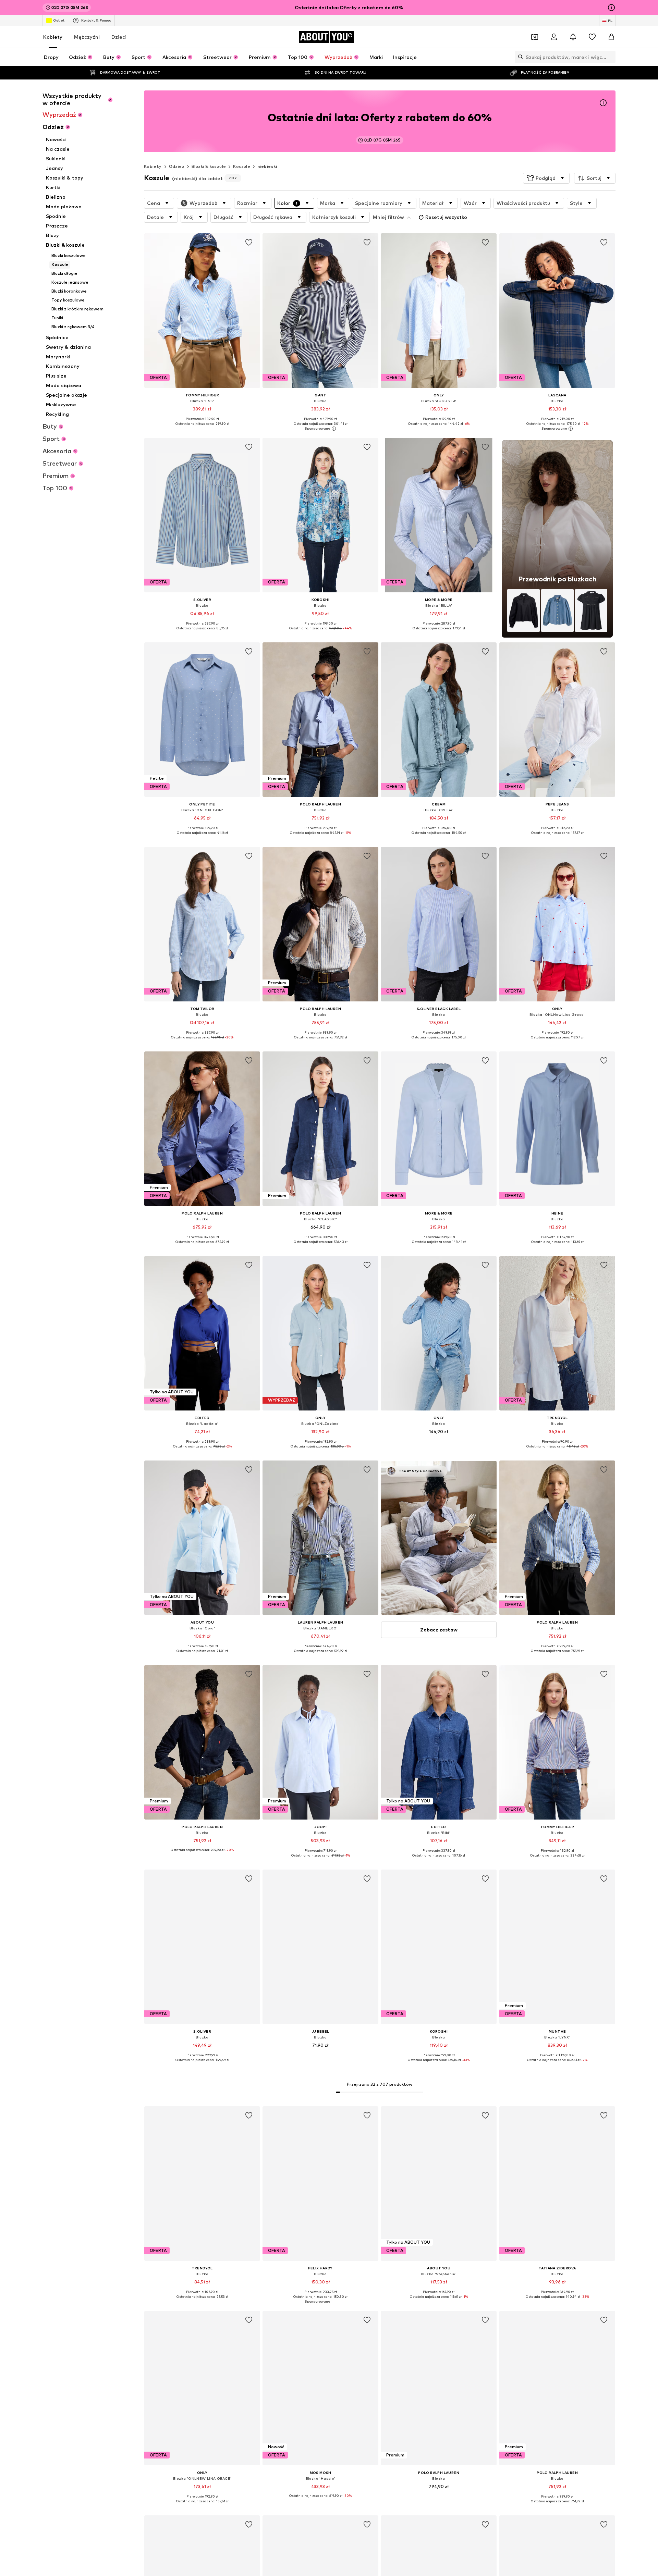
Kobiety (53, 37)
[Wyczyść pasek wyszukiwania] (610, 57)
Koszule (242, 166)
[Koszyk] (611, 37)
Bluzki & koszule (209, 166)
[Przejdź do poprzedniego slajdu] (572, 2138)
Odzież (177, 166)
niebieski (267, 166)
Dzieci (119, 37)
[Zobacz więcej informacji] (202, 429)
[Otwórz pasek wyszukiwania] (519, 57)
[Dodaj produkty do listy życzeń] (249, 243)
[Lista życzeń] (592, 37)
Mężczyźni (87, 37)
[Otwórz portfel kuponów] (535, 37)
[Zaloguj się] (554, 37)
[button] (546, 178)
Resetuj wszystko (446, 217)
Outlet (59, 20)
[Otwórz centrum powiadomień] (573, 37)
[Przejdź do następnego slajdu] (609, 2138)
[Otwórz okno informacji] (611, 8)
